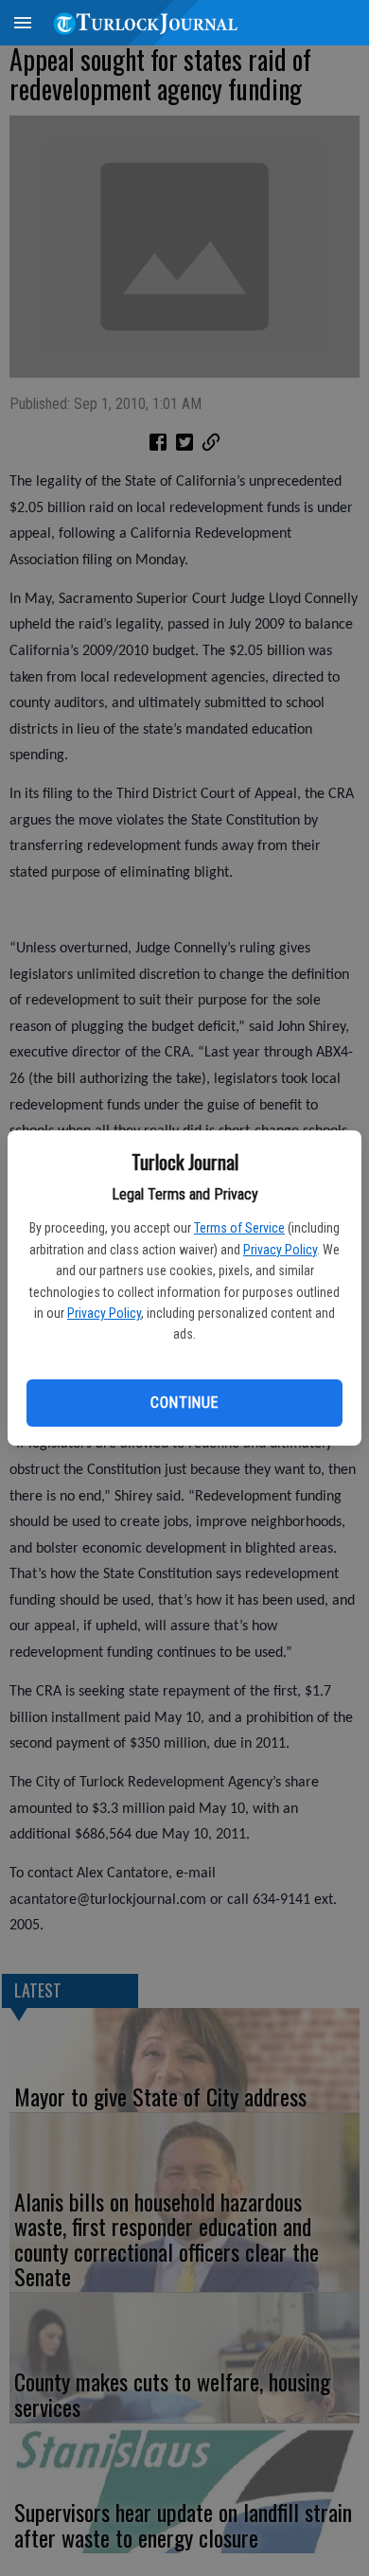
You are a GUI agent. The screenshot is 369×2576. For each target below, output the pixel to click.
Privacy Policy (280, 1250)
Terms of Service (239, 1228)
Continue (184, 1403)
